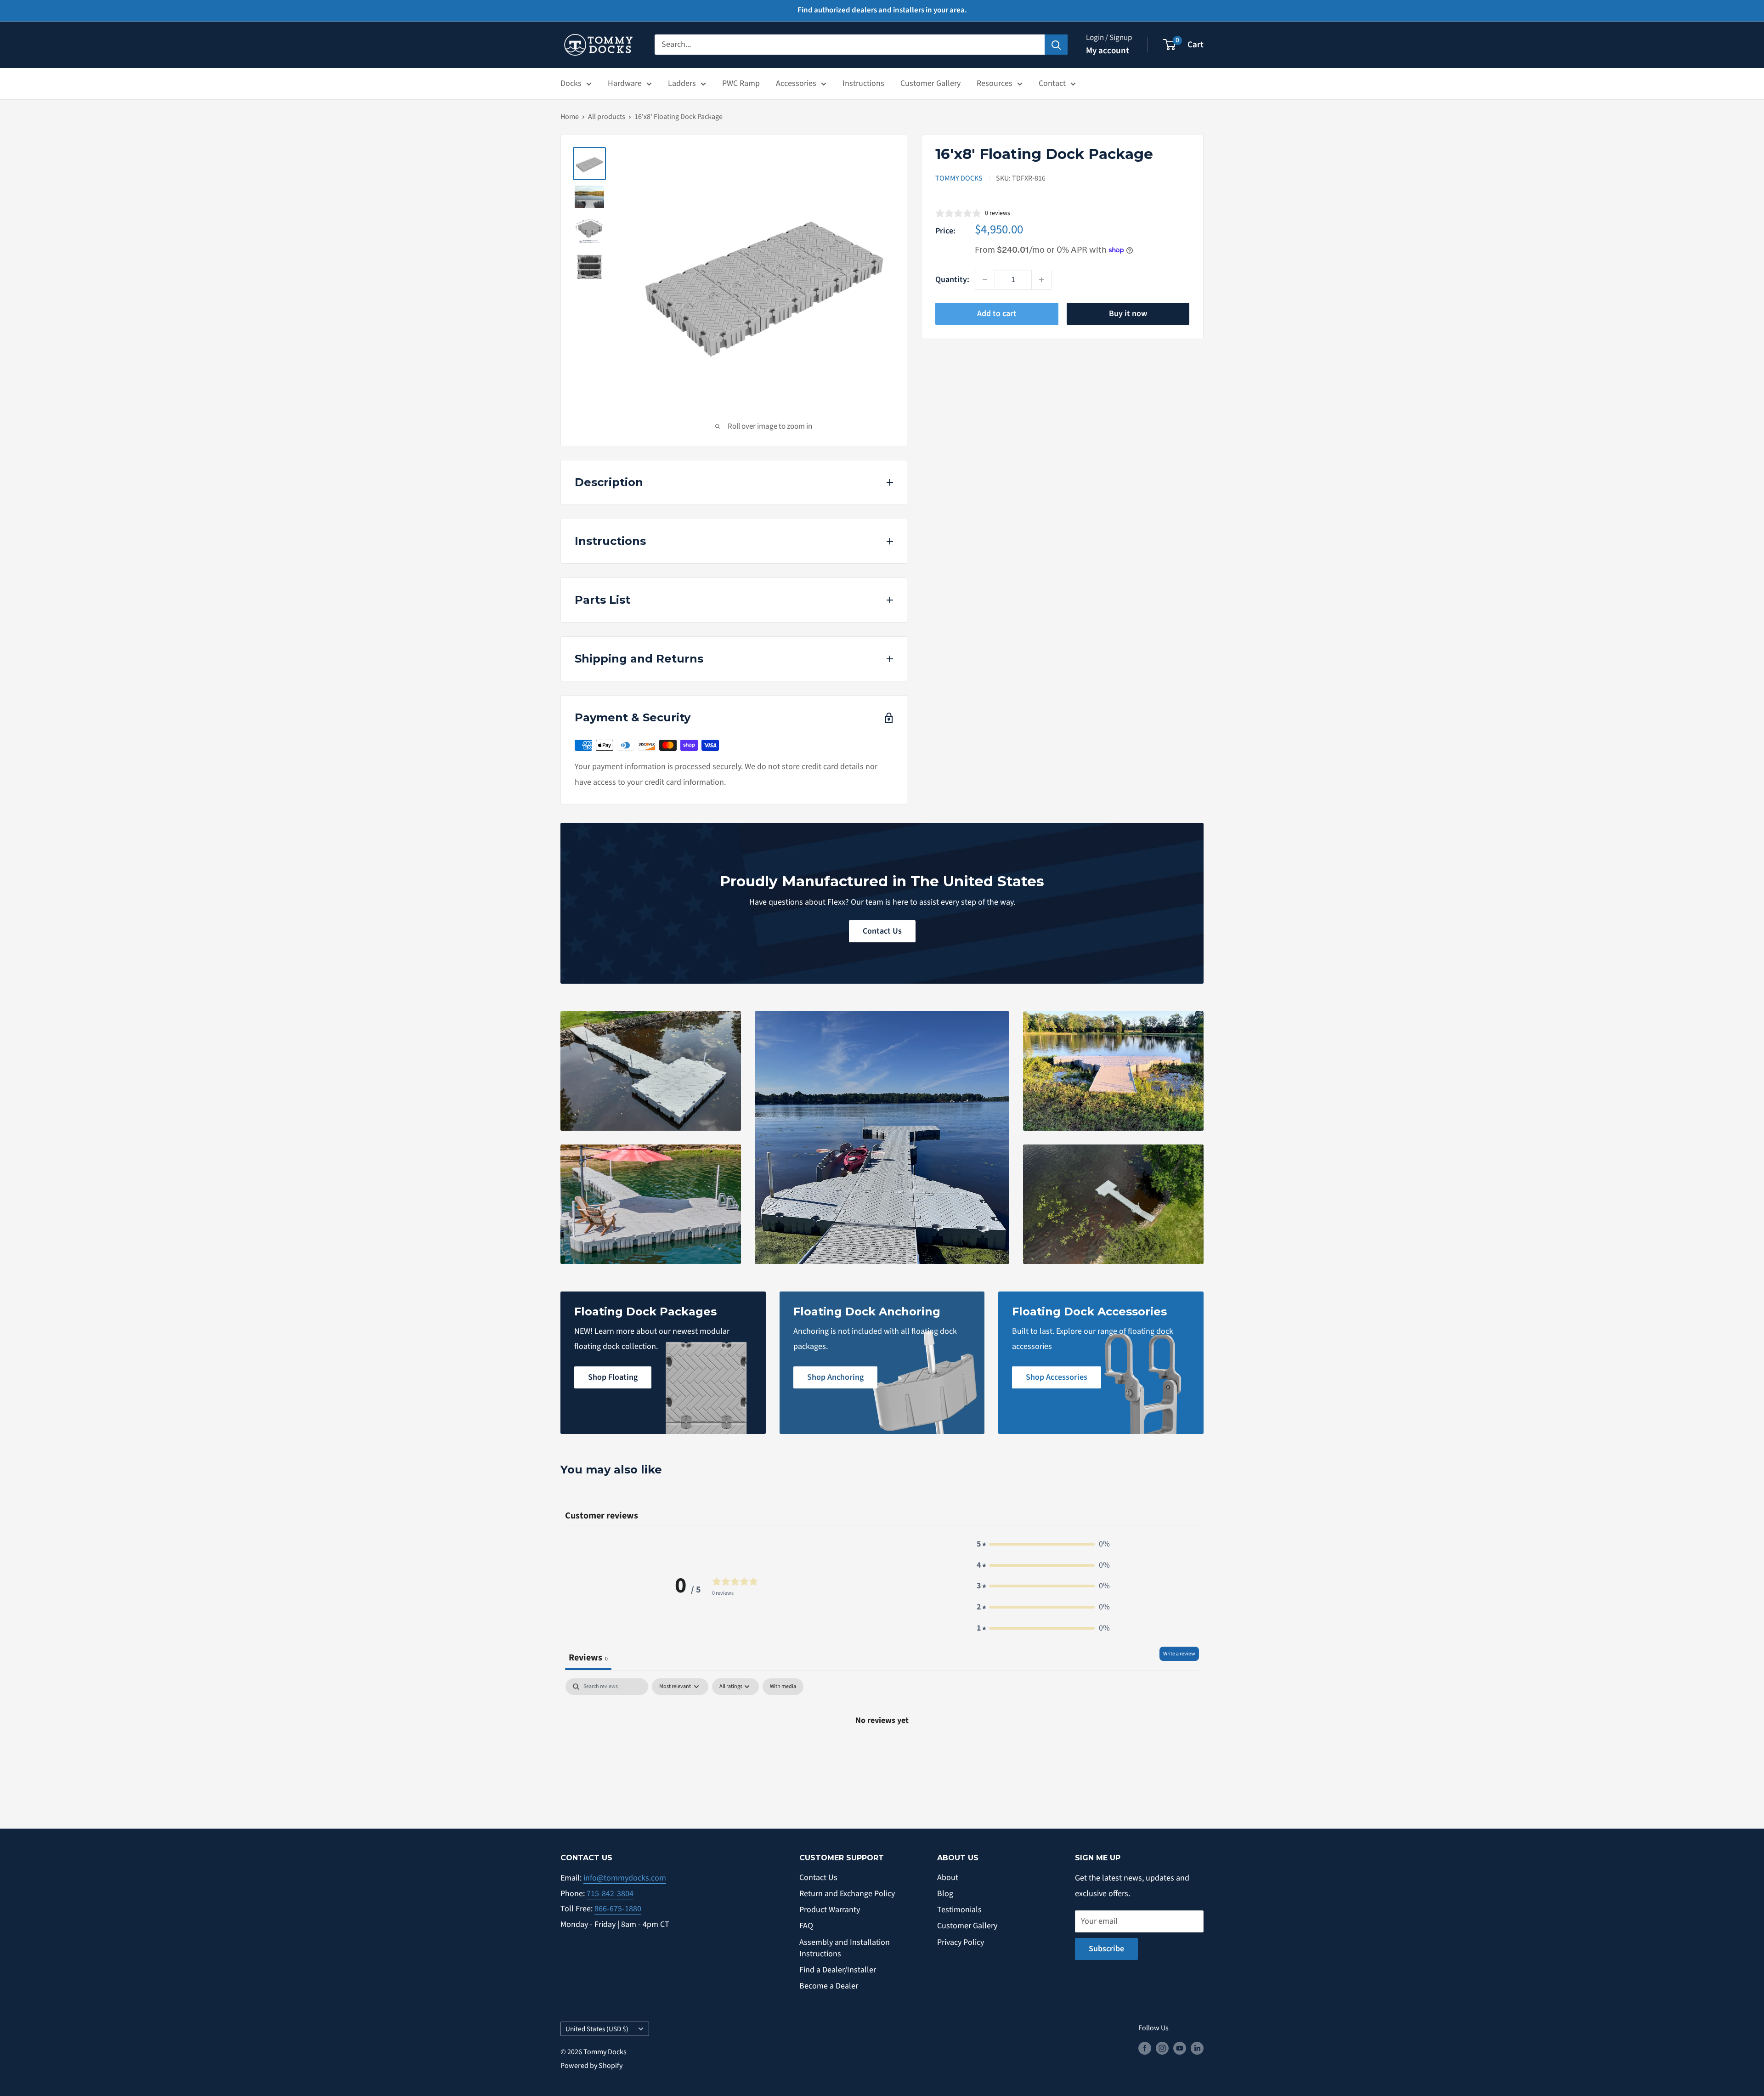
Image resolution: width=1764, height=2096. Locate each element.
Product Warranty (830, 1910)
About (948, 1878)
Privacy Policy (961, 1942)
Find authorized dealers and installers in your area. (882, 10)
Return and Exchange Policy (847, 1894)
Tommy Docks (959, 178)
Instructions (863, 83)
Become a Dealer (829, 1986)
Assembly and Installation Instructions (845, 1948)
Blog (945, 1894)
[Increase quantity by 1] (1041, 280)
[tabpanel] (882, 1751)
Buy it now (1128, 314)
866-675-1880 (618, 1909)
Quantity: (952, 280)
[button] (1043, 1544)
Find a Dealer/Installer (838, 1970)
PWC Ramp (741, 83)
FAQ (806, 1926)
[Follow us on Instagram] (1162, 2048)
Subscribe (1106, 1949)
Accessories (796, 83)
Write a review (1179, 1654)
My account (1108, 51)
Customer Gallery (930, 83)
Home (570, 117)
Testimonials (959, 1910)
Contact (1052, 83)
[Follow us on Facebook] (1145, 2048)
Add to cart (997, 314)
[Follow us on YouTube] (1180, 2048)
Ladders (682, 83)
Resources (995, 83)
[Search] (1056, 45)
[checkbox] (783, 1687)
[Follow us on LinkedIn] (1197, 2048)
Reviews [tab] (588, 1657)
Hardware (625, 83)
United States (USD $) (597, 2029)
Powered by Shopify (591, 2066)
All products (607, 117)
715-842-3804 (610, 1894)
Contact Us (882, 931)
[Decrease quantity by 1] (985, 280)
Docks (571, 83)
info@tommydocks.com (625, 1878)
